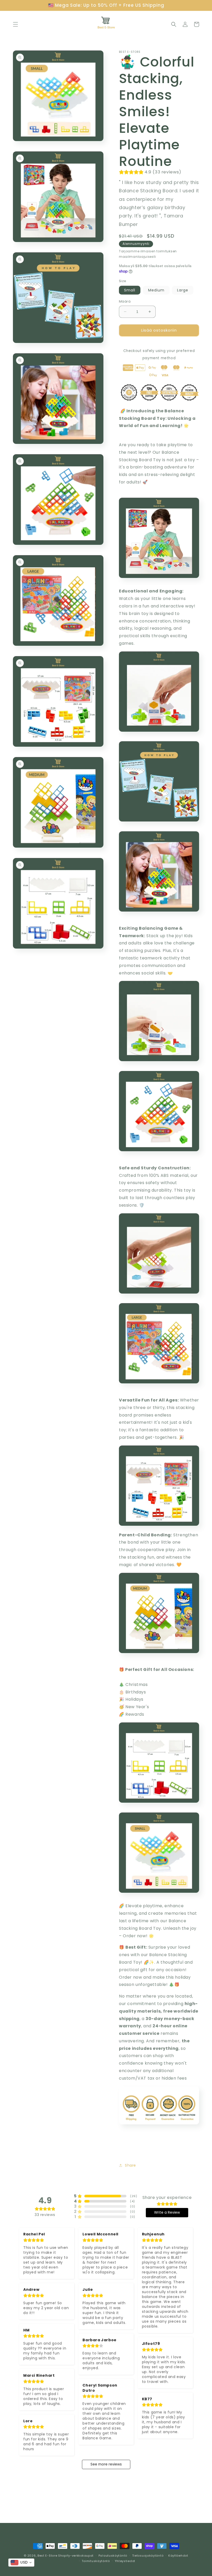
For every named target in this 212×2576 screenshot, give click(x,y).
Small (130, 290)
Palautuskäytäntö (113, 2556)
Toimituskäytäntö (96, 2561)
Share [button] (130, 2165)
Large (183, 290)
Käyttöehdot (178, 2556)
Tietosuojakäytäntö (148, 2556)
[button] (16, 24)
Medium (156, 290)
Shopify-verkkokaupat (76, 2556)
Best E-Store (47, 2556)
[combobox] (21, 2563)
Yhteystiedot (125, 2561)
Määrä (125, 301)
